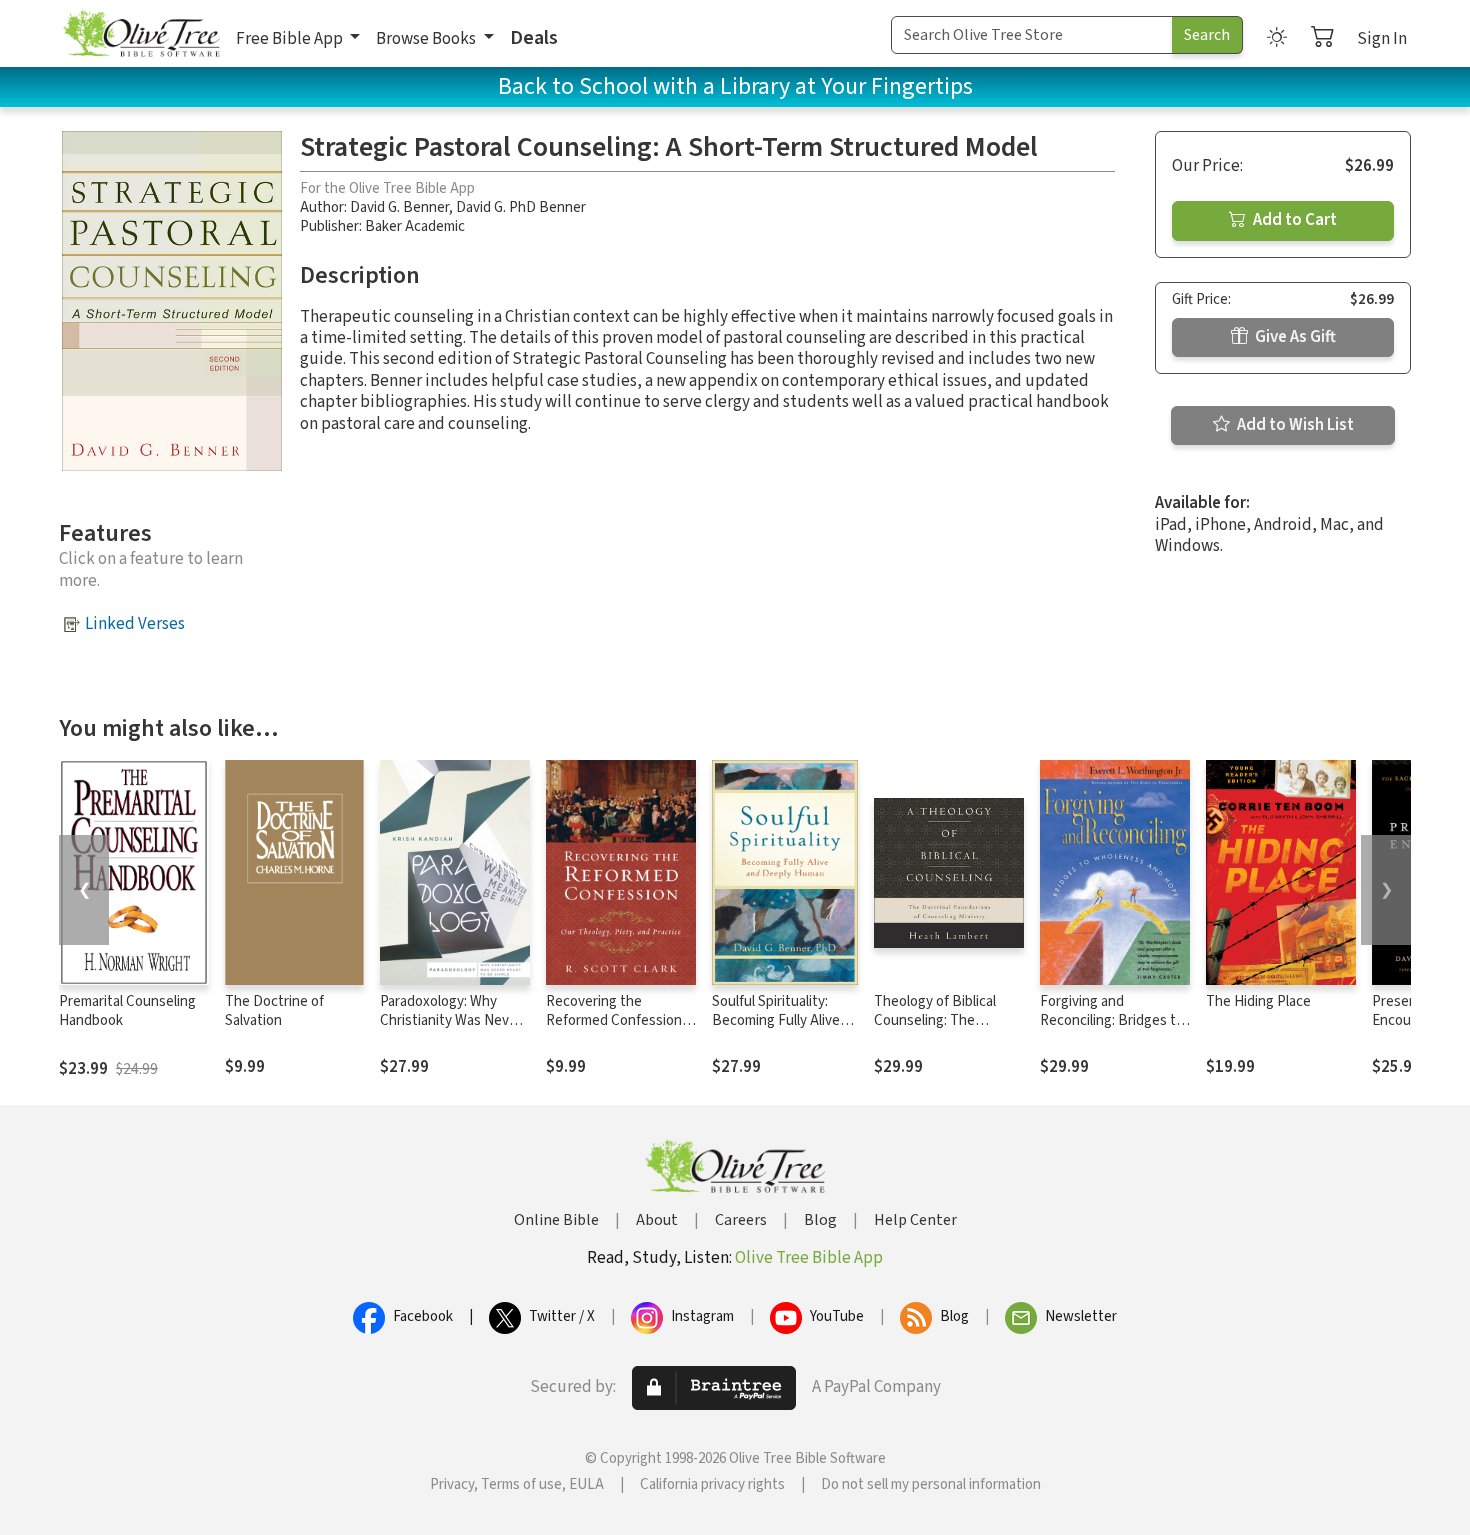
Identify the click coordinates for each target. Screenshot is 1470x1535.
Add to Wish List (1294, 425)
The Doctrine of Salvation (274, 1011)
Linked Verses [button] (135, 624)
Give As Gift (1294, 337)
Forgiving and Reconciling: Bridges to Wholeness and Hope (1112, 1020)
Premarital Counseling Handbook (127, 1011)
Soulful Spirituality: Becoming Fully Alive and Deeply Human (776, 1020)
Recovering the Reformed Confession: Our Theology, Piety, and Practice (615, 1030)
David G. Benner (399, 207)
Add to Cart (1293, 220)
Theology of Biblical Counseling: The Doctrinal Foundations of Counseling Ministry (943, 1030)
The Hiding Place (1258, 1001)
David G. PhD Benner (521, 207)
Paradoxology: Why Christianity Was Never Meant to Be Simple (451, 1020)
